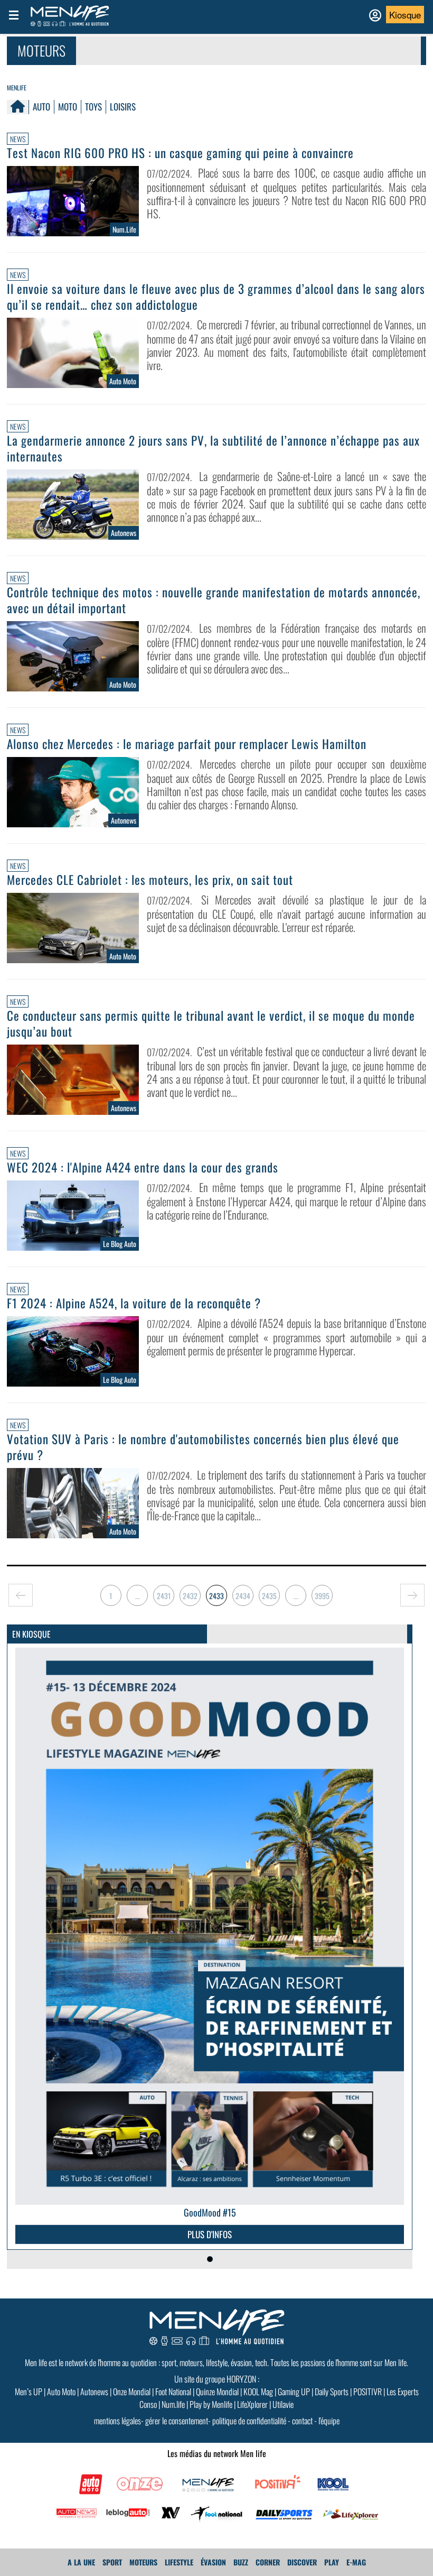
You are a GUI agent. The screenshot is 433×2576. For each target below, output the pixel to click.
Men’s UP (29, 2392)
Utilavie (283, 2404)
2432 (190, 1596)
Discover (302, 2562)
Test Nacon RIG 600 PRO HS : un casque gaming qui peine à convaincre (180, 153)
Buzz (241, 2562)
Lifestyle (179, 2562)
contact (302, 2421)
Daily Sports (332, 2392)
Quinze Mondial (217, 2392)
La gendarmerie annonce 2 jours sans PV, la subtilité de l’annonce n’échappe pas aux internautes (213, 448)
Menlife (17, 87)
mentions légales (117, 2421)
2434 (243, 1596)
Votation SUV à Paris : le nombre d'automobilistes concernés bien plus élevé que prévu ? (203, 1447)
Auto (41, 107)
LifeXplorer (252, 2404)
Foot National (173, 2392)
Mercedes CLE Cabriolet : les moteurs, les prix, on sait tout (150, 880)
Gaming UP (294, 2392)
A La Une (81, 2562)
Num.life (173, 2404)
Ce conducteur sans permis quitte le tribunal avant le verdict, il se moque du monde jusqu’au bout (211, 1023)
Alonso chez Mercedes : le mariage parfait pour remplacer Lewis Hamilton (187, 744)
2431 (164, 1596)
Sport (112, 2562)
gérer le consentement (177, 2421)
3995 (322, 1596)
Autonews (94, 2392)
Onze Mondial (132, 2392)
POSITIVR (368, 2392)
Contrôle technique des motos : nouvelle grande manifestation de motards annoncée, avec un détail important (214, 600)
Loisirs (123, 107)
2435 (269, 1596)
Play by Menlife (211, 2404)
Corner (268, 2562)
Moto (68, 107)
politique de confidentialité (249, 2421)
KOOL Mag (258, 2392)
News (18, 139)
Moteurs (143, 2562)
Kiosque (405, 15)
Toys (93, 107)
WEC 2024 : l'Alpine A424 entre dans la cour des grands (143, 1167)
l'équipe (329, 2421)
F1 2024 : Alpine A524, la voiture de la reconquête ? (134, 1303)
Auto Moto (61, 2392)
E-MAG (356, 2562)
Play (332, 2562)
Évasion (213, 2562)
